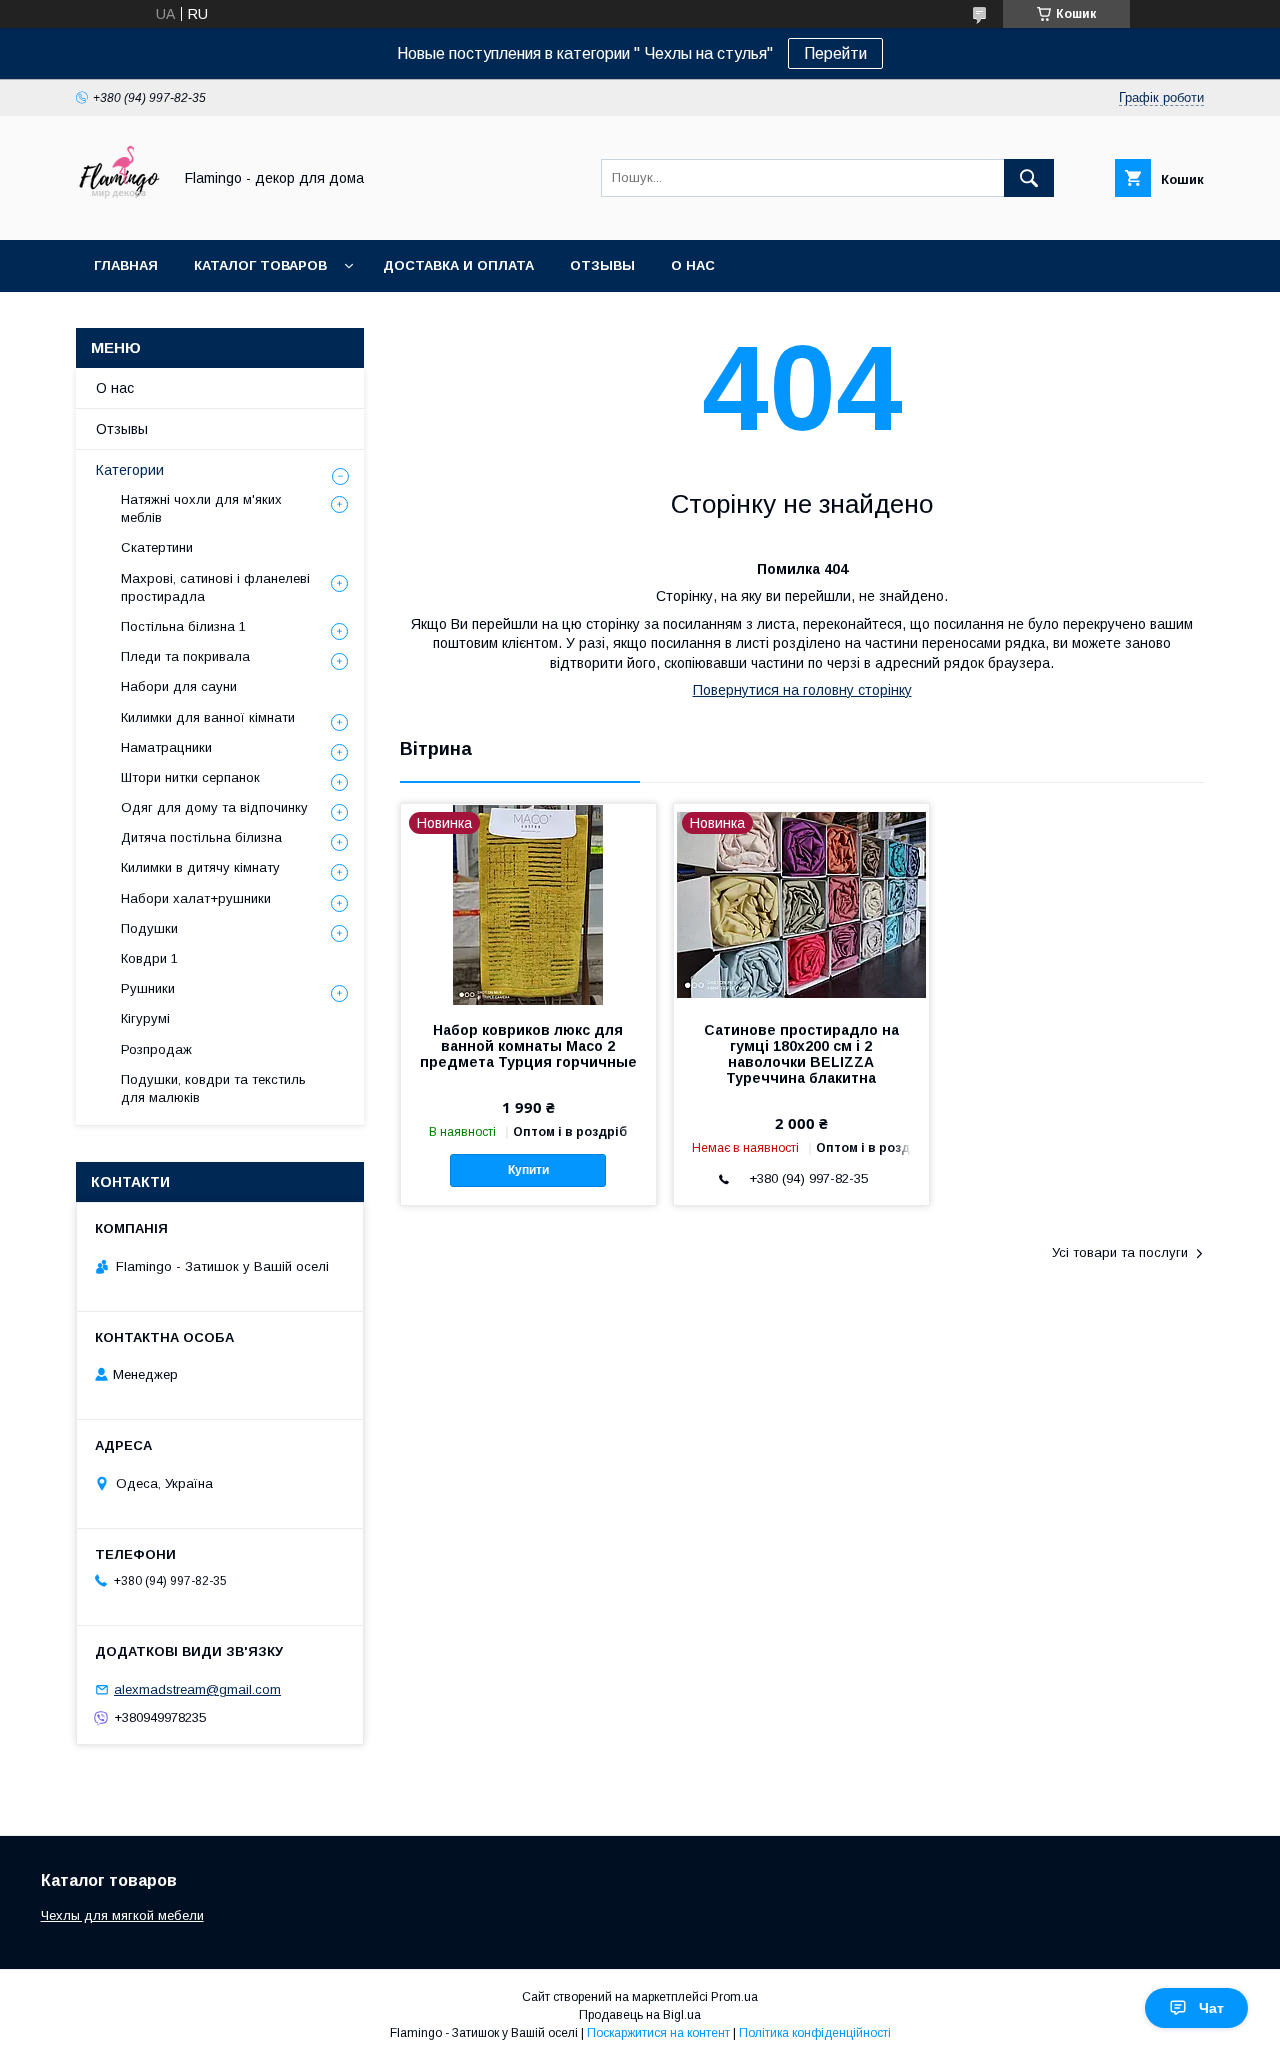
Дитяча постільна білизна (201, 837)
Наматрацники (166, 747)
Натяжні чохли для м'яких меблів (201, 508)
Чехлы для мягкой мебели (122, 1915)
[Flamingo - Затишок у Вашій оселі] (118, 214)
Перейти (835, 53)
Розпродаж (156, 1049)
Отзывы (602, 265)
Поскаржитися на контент (658, 2033)
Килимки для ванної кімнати (208, 717)
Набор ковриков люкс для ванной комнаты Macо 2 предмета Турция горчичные (528, 1046)
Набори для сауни (179, 686)
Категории (130, 470)
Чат (1211, 2008)
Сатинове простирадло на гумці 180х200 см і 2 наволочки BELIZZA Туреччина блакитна (801, 1054)
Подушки (149, 928)
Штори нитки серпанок (190, 777)
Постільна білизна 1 (183, 626)
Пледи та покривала (185, 656)
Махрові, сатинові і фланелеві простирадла (215, 587)
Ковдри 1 (149, 958)
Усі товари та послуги (1120, 1252)
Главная (126, 265)
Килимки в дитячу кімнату (200, 867)
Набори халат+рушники (196, 898)
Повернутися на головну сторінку (802, 690)
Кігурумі (145, 1018)
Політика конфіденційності (815, 2033)
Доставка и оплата (458, 265)
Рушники (148, 988)
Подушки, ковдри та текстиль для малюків (213, 1088)
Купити (528, 1170)
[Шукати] (1029, 178)
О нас (693, 265)
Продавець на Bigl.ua (640, 2015)
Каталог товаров (260, 265)
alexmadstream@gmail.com (197, 1689)
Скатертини (157, 547)
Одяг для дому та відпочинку (214, 807)
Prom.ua (734, 1997)
